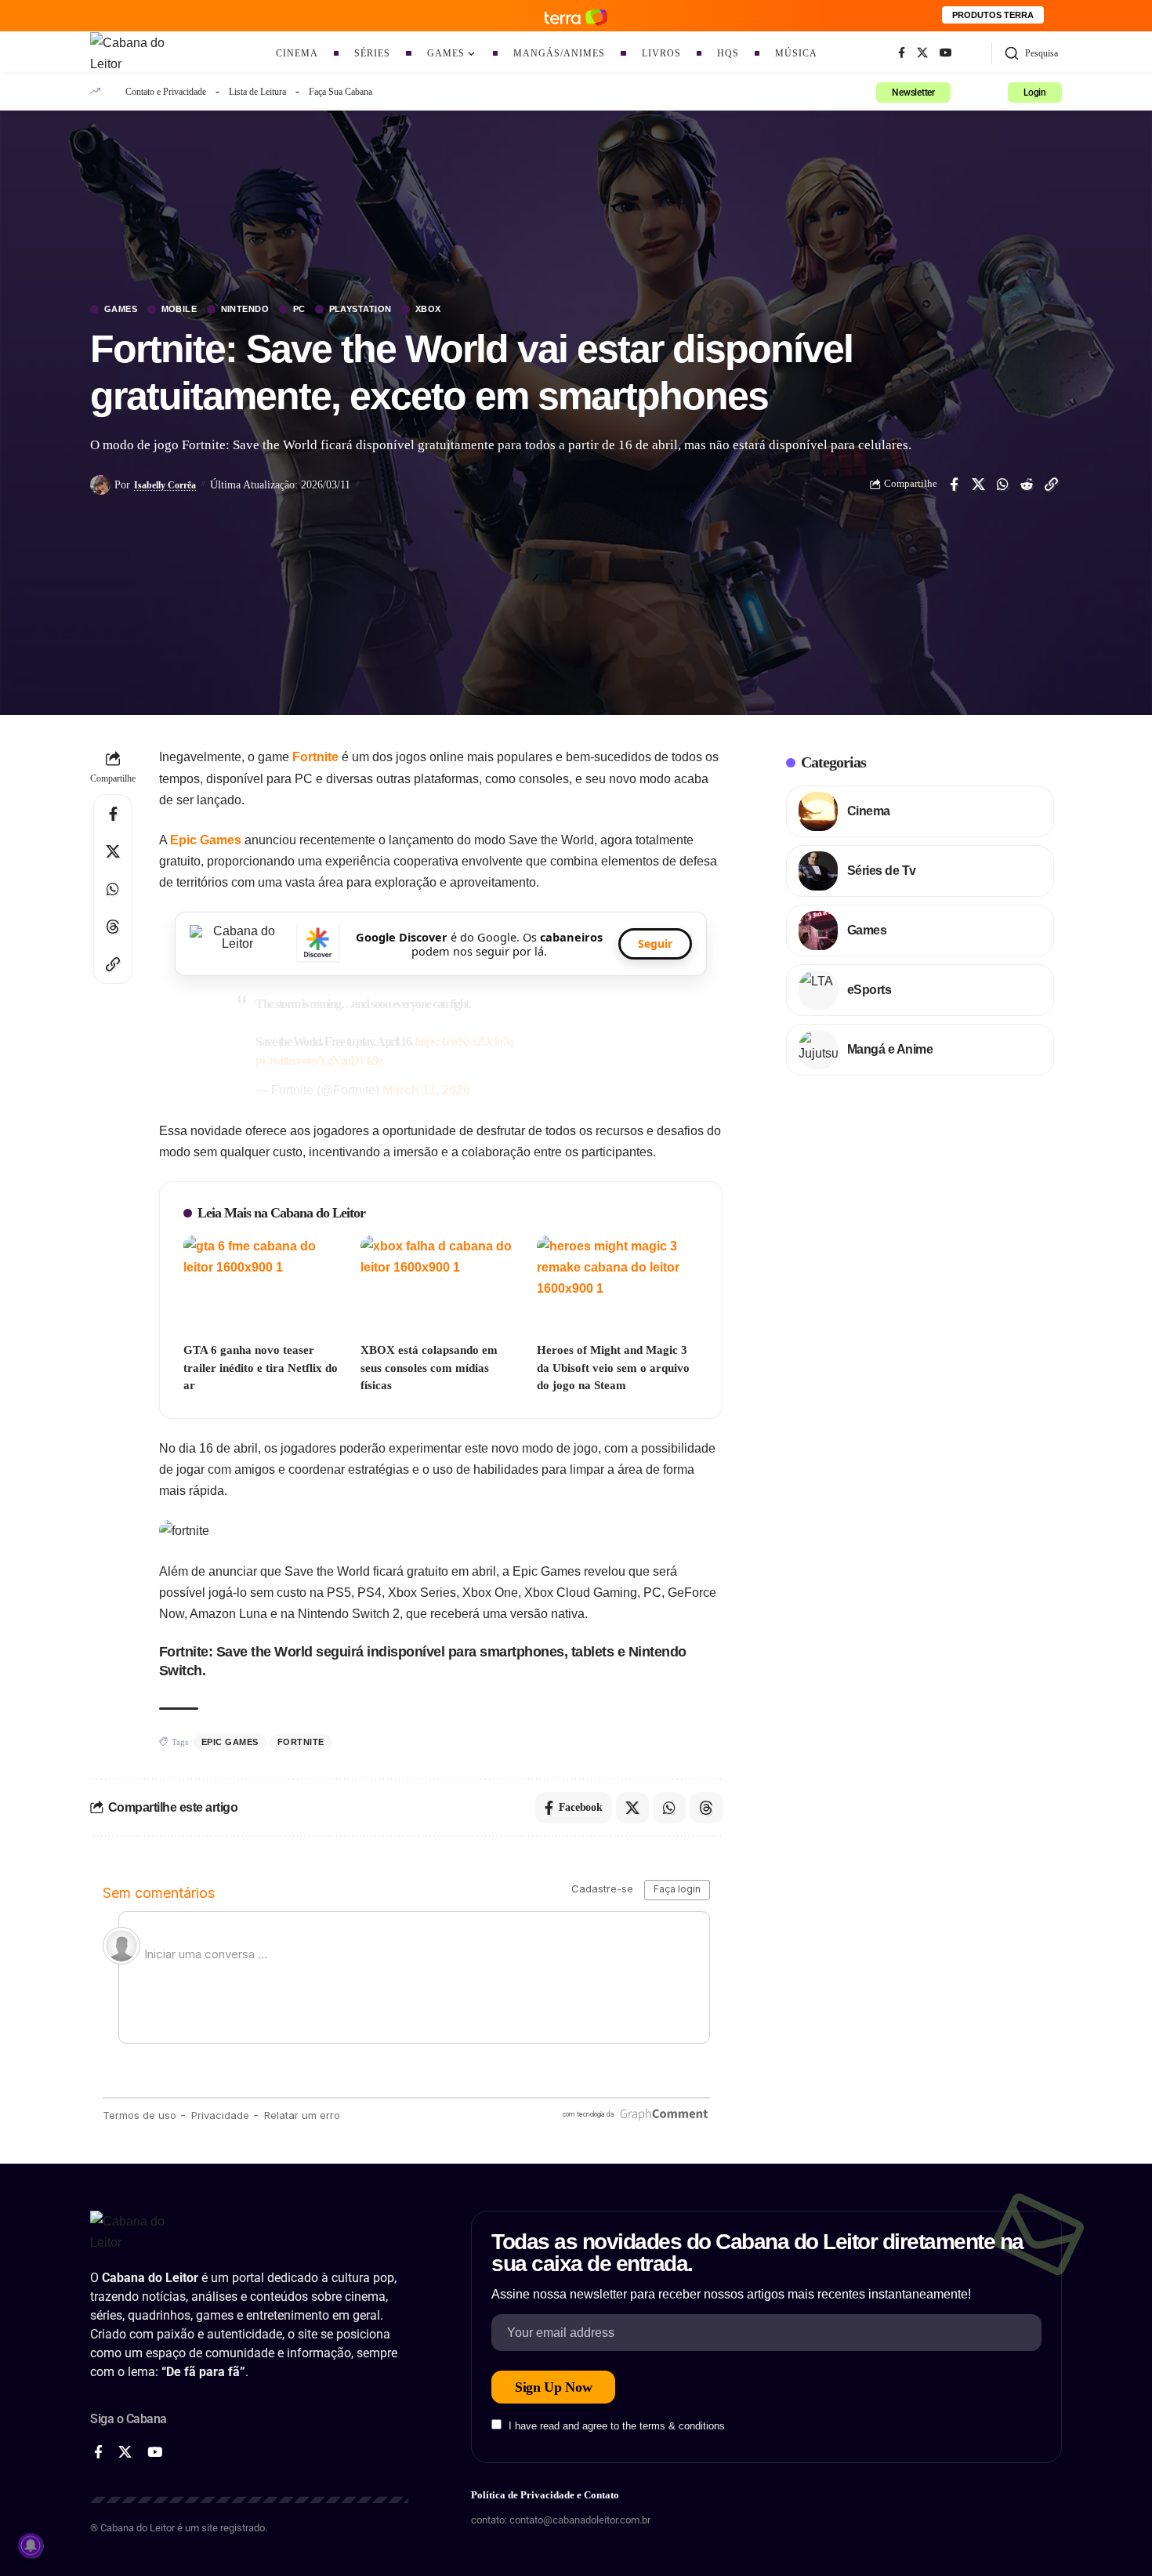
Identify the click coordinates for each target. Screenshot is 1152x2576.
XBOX (428, 309)
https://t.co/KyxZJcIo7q (464, 1041)
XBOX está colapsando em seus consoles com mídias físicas (429, 1368)
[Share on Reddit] (1027, 484)
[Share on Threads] (113, 927)
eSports (869, 990)
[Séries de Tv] (818, 871)
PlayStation (361, 309)
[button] (1031, 53)
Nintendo (245, 309)
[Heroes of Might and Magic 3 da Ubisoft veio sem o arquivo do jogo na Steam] (618, 1284)
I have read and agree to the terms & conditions (617, 2426)
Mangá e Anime (890, 1049)
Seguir (655, 943)
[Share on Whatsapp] (1002, 484)
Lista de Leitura (257, 92)
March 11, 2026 (426, 1090)
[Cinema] (818, 811)
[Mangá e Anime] (818, 1050)
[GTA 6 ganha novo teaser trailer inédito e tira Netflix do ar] (264, 1284)
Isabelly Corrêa (165, 485)
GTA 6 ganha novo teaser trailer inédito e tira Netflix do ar (261, 1368)
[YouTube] (946, 53)
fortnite (301, 1742)
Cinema (869, 811)
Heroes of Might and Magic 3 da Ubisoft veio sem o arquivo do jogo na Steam (613, 1368)
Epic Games (206, 840)
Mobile (179, 309)
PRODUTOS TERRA (993, 15)
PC (299, 309)
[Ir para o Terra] (576, 15)
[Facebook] (902, 53)
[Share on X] (978, 484)
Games (121, 309)
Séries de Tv (882, 871)
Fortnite (317, 757)
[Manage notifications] (31, 2545)
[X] (922, 53)
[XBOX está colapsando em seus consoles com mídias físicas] (441, 1284)
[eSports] (818, 990)
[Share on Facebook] (954, 484)
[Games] (818, 931)
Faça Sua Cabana (341, 92)
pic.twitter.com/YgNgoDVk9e (319, 1060)
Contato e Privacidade (166, 92)
